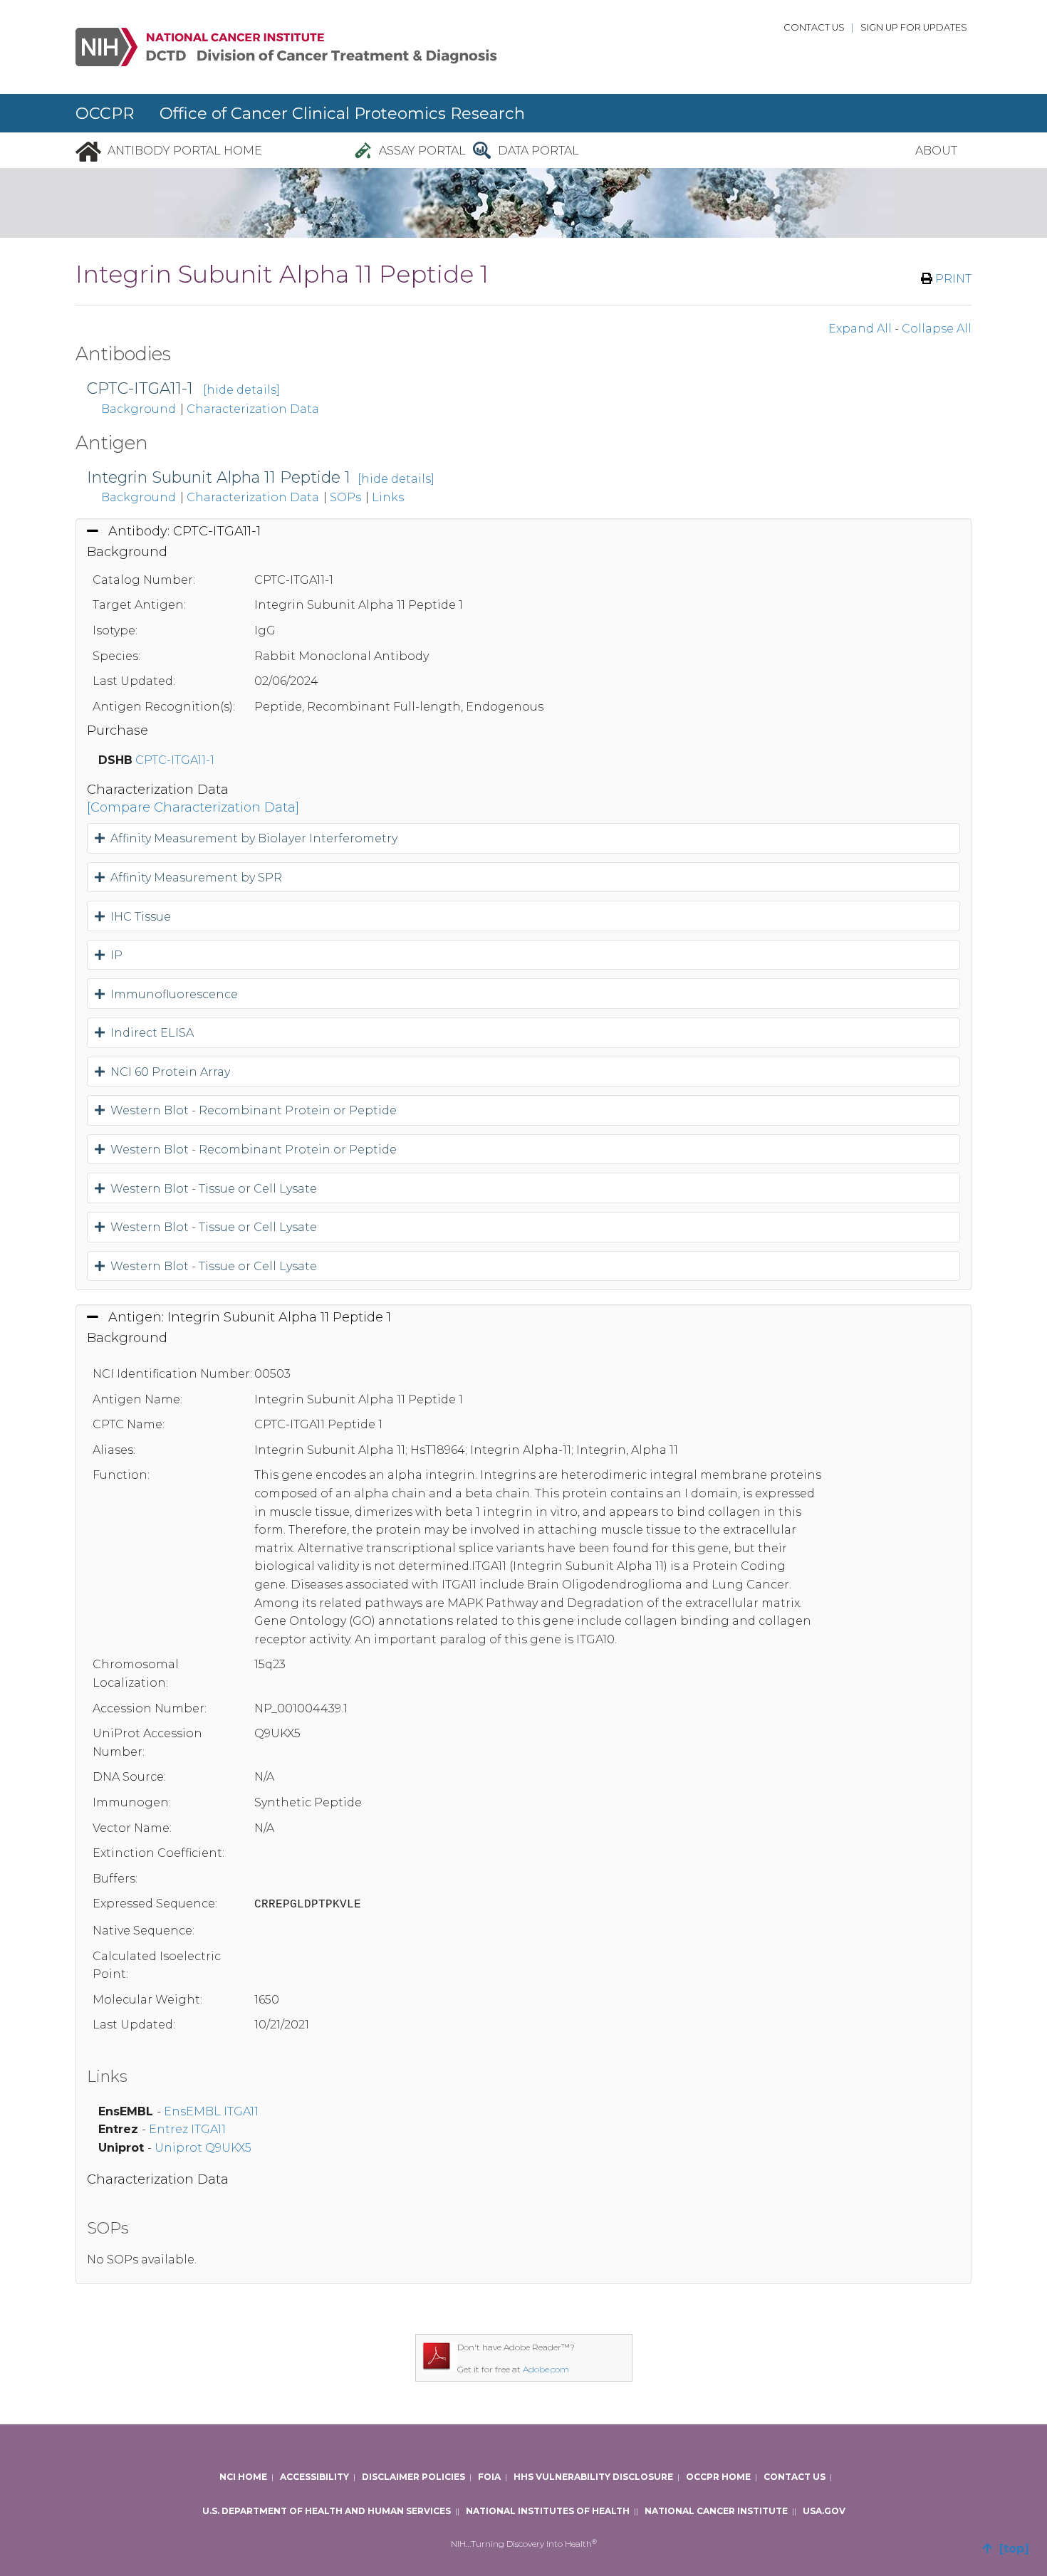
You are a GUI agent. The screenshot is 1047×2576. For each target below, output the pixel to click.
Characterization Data (253, 409)
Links (388, 497)
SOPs (345, 497)
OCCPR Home (718, 2477)
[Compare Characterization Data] (193, 807)
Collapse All (937, 329)
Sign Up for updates (914, 27)
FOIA (489, 2477)
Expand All (860, 329)
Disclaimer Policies (413, 2477)
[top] (1011, 2549)
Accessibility (314, 2477)
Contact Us (814, 27)
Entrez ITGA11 (187, 2129)
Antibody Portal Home (185, 151)
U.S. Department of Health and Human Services (327, 2511)
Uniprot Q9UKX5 (203, 2148)
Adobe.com (546, 2369)
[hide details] (241, 390)
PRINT (952, 279)
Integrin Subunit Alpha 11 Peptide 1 (219, 477)
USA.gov (824, 2511)
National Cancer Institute (716, 2511)
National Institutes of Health (548, 2511)
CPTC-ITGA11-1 (140, 388)
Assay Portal (422, 151)
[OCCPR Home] (88, 151)
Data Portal (538, 151)
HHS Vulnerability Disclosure (593, 2477)
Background (139, 409)
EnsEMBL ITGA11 (211, 2111)
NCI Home (243, 2477)
